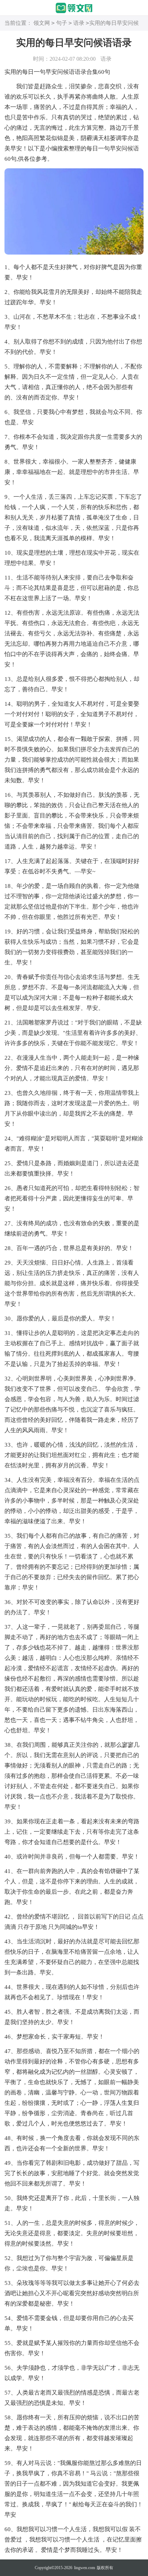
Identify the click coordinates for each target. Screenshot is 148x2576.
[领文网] (74, 8)
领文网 (42, 23)
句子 (62, 23)
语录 (79, 23)
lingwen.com (84, 2568)
